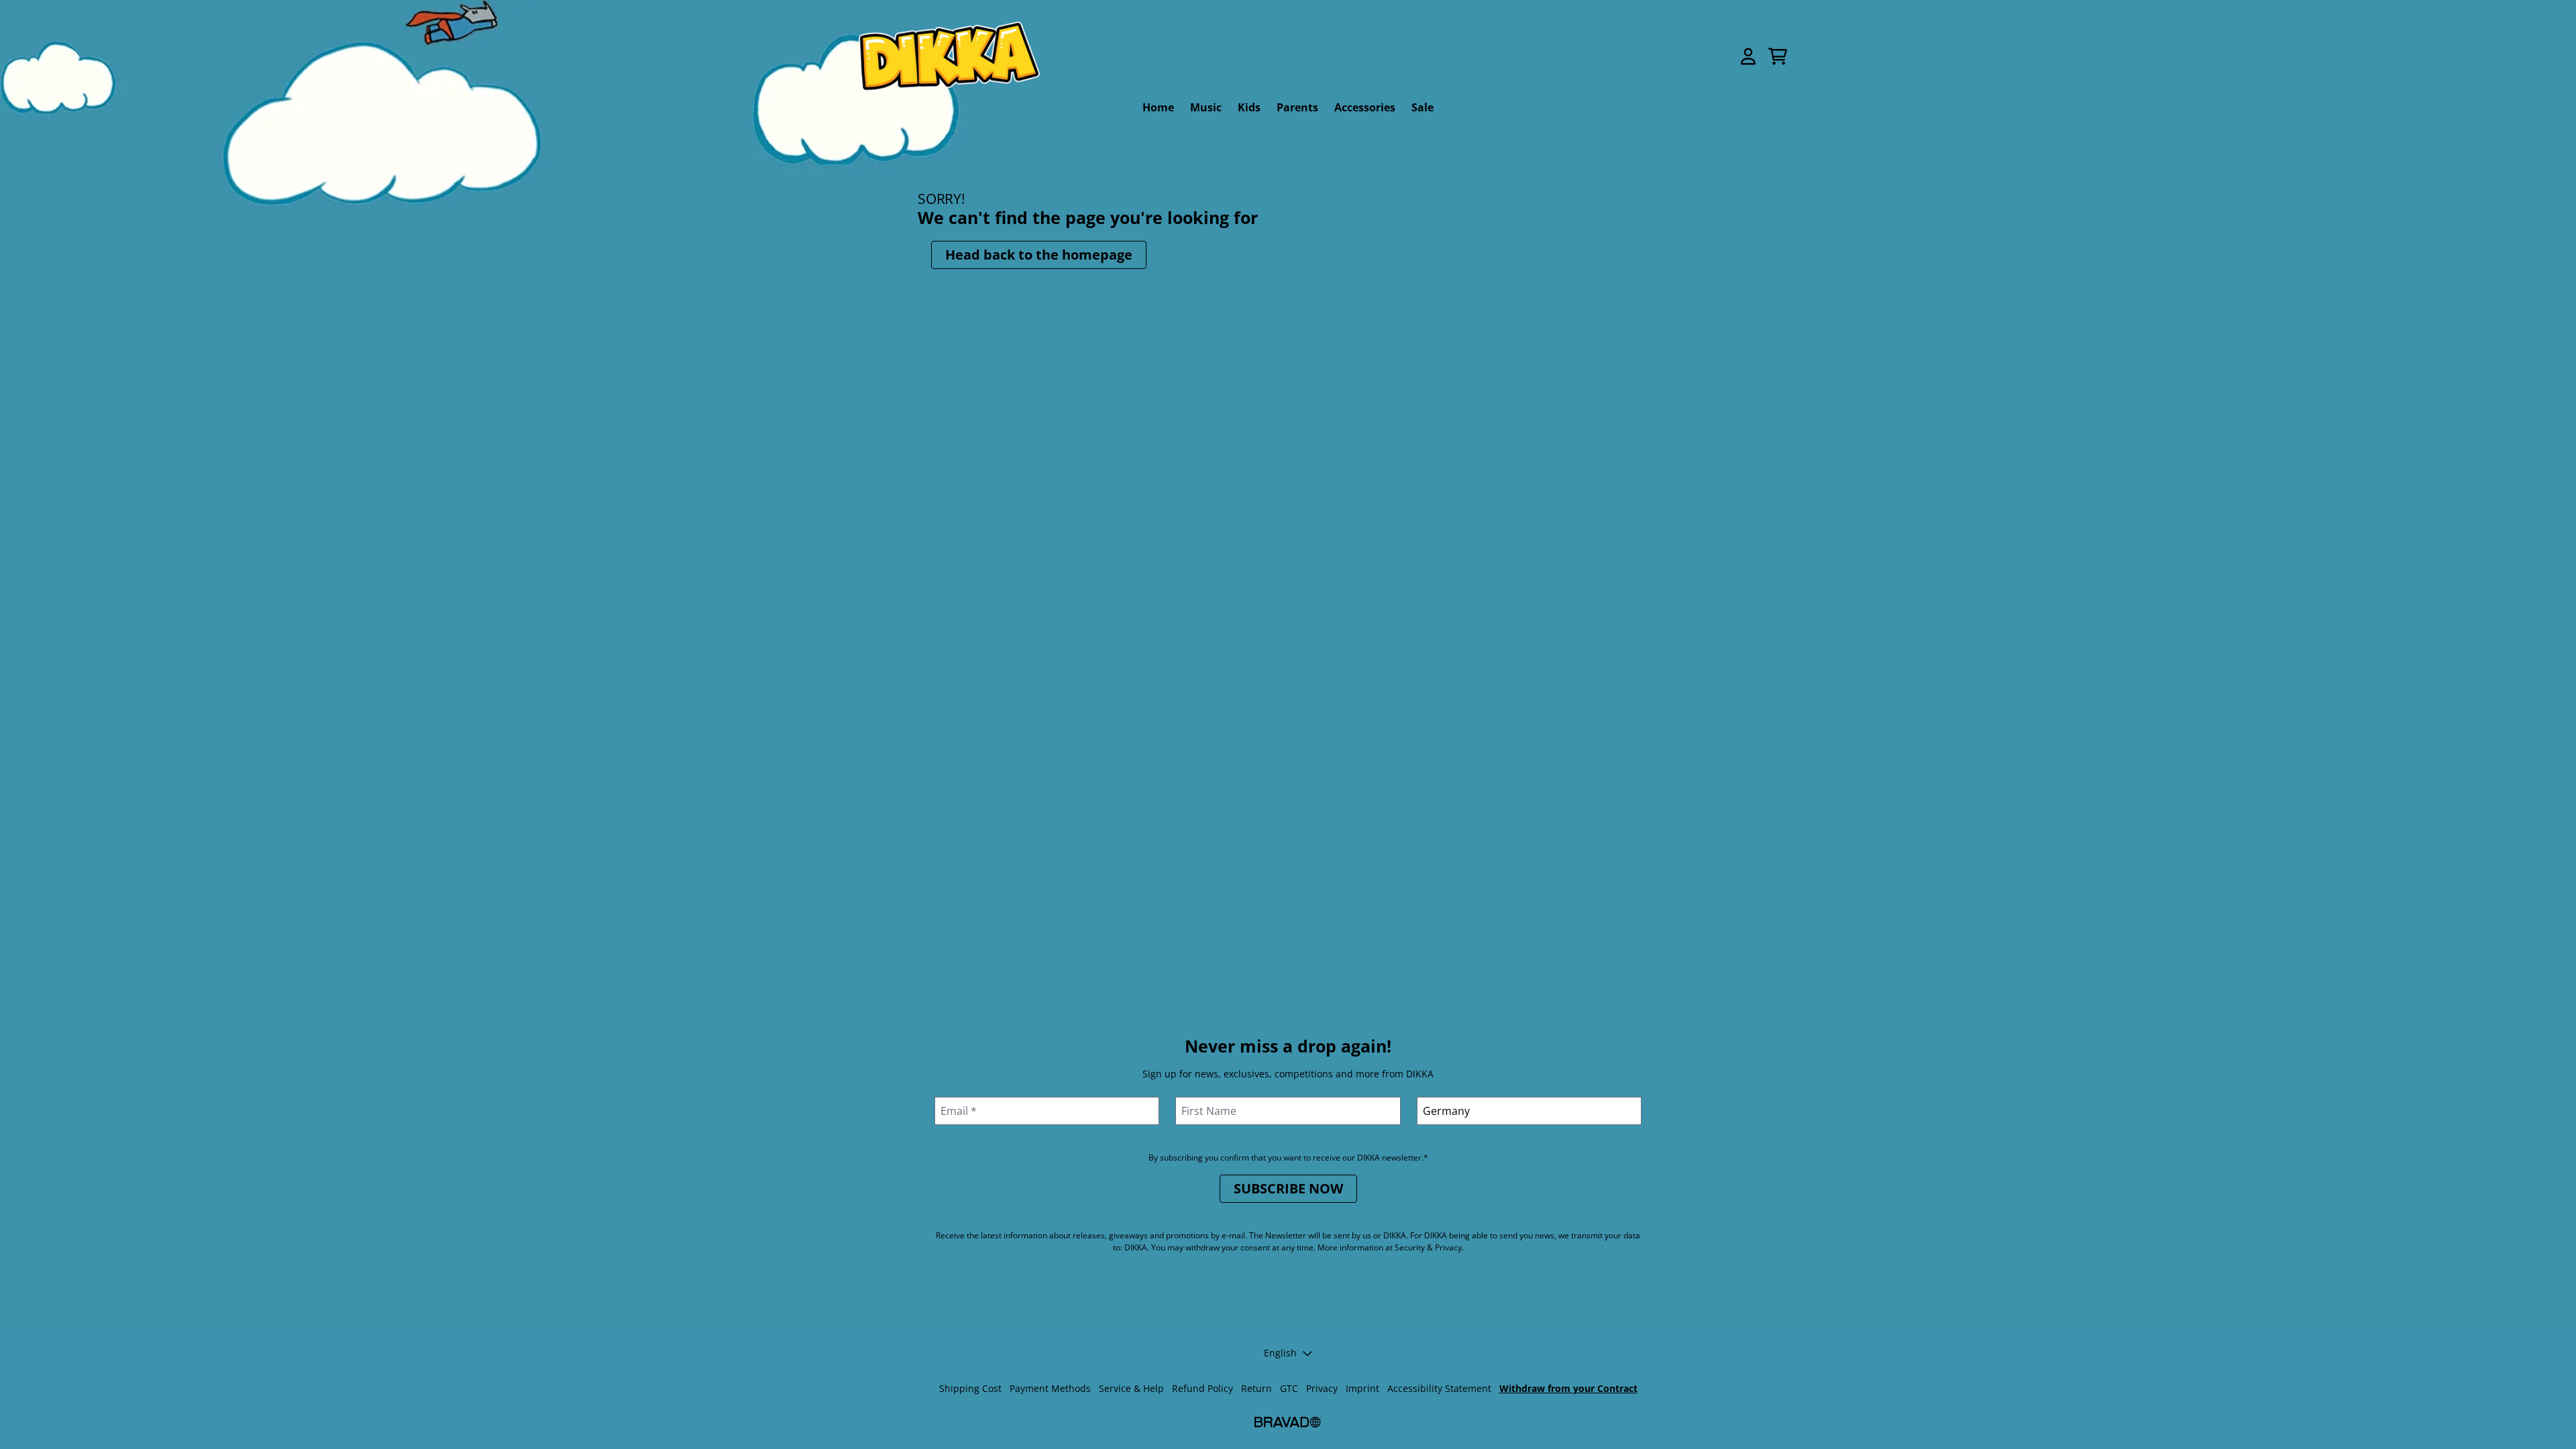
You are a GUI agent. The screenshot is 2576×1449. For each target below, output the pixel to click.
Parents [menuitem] (1297, 107)
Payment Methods (1050, 1388)
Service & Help (1131, 1388)
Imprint (1362, 1388)
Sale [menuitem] (1423, 107)
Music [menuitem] (1206, 107)
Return (1256, 1388)
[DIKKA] (949, 56)
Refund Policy (1202, 1388)
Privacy (1322, 1388)
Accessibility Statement (1439, 1388)
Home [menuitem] (1158, 107)
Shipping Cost (970, 1388)
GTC (1289, 1388)
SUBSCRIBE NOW (1288, 1188)
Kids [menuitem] (1249, 107)
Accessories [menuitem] (1365, 107)
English (1280, 1353)
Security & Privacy (1428, 1247)
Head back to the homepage (1039, 255)
